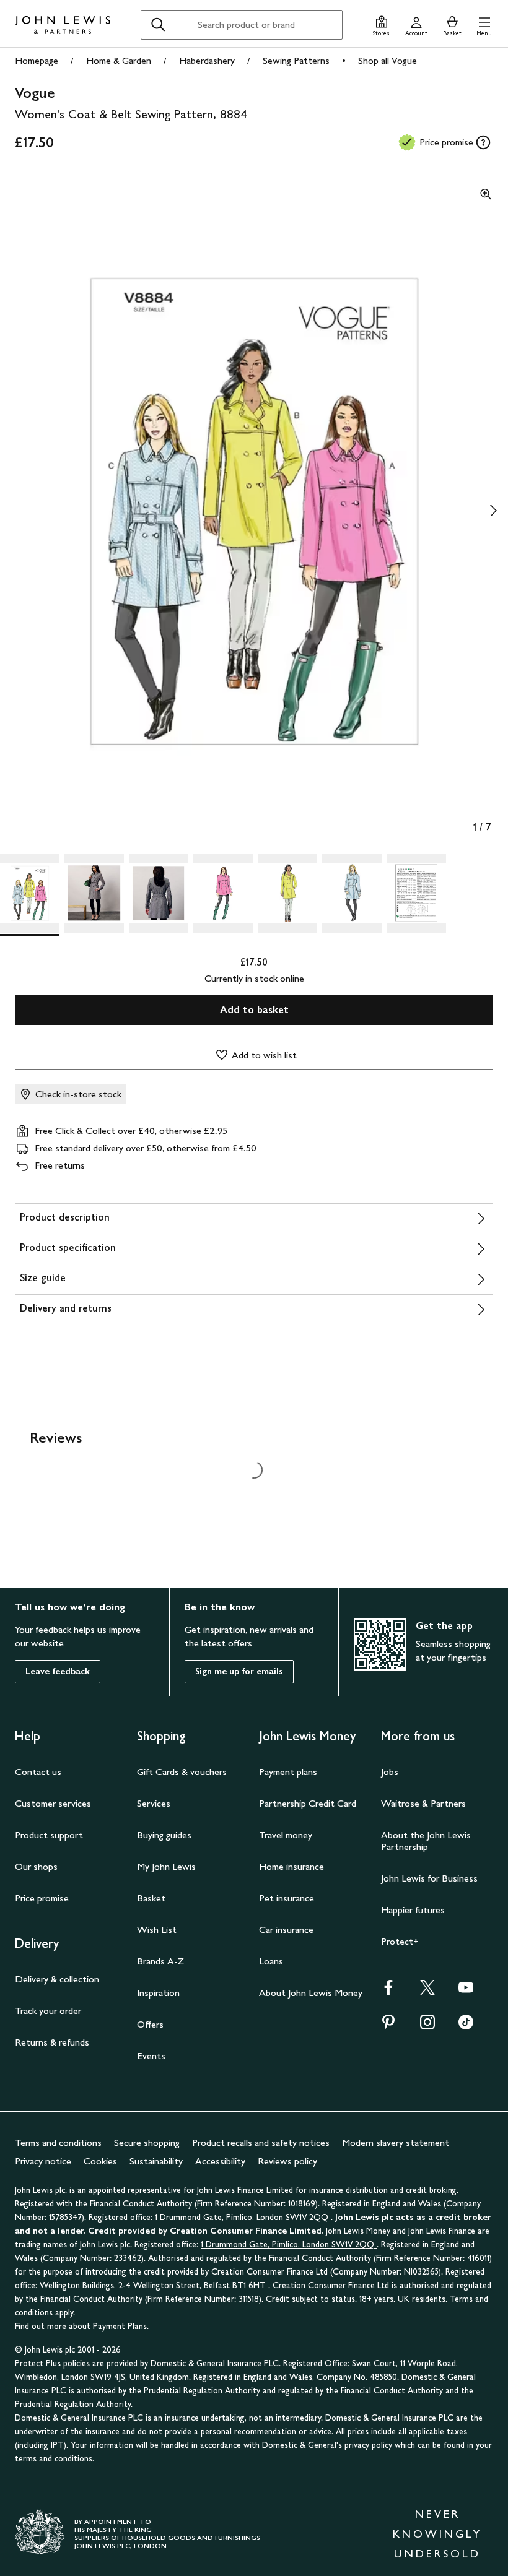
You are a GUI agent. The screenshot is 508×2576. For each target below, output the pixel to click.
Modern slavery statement (396, 2142)
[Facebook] (388, 1991)
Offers (150, 2024)
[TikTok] (466, 2026)
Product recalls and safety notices (261, 2142)
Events (151, 2056)
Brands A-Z (160, 1961)
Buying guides (164, 1835)
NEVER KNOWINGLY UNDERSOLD (437, 2534)
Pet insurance (287, 1898)
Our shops (36, 1866)
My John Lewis (166, 1866)
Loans (271, 1961)
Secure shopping (147, 2142)
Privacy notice (43, 2161)
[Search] (158, 25)
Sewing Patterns (296, 60)
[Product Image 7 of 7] (416, 893)
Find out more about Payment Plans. (82, 2326)
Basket (151, 1898)
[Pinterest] (388, 2026)
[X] (427, 1991)
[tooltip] (483, 142)
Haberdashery (207, 60)
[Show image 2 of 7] (493, 511)
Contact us (38, 1772)
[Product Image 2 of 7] (94, 893)
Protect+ (400, 1941)
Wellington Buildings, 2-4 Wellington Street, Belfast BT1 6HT (154, 2285)
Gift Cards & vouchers (182, 1772)
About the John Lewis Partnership (426, 1841)
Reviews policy (287, 2161)
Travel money (286, 1835)
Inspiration (158, 1993)
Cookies (100, 2161)
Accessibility (220, 2161)
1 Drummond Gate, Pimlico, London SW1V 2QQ (243, 2217)
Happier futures (413, 1910)
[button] (484, 24)
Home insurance (291, 1866)
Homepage (37, 60)
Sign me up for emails (239, 1671)
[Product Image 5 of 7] (287, 893)
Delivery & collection (57, 1979)
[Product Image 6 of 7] (352, 893)
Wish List (157, 1930)
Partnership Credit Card (308, 1803)
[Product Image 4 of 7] (223, 893)
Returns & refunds (52, 2042)
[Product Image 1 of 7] (30, 893)
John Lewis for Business (429, 1878)
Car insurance (286, 1930)
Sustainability (156, 2161)
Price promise (42, 1898)
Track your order (48, 2011)
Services (154, 1803)
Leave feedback (58, 1671)
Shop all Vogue (388, 60)
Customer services (53, 1803)
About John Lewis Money (311, 1993)
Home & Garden (119, 60)
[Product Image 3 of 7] (159, 893)
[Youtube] (466, 1991)
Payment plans (288, 1772)
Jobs (390, 1772)
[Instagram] (427, 2026)
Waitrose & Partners (423, 1803)
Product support (49, 1835)
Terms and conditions (58, 2142)
